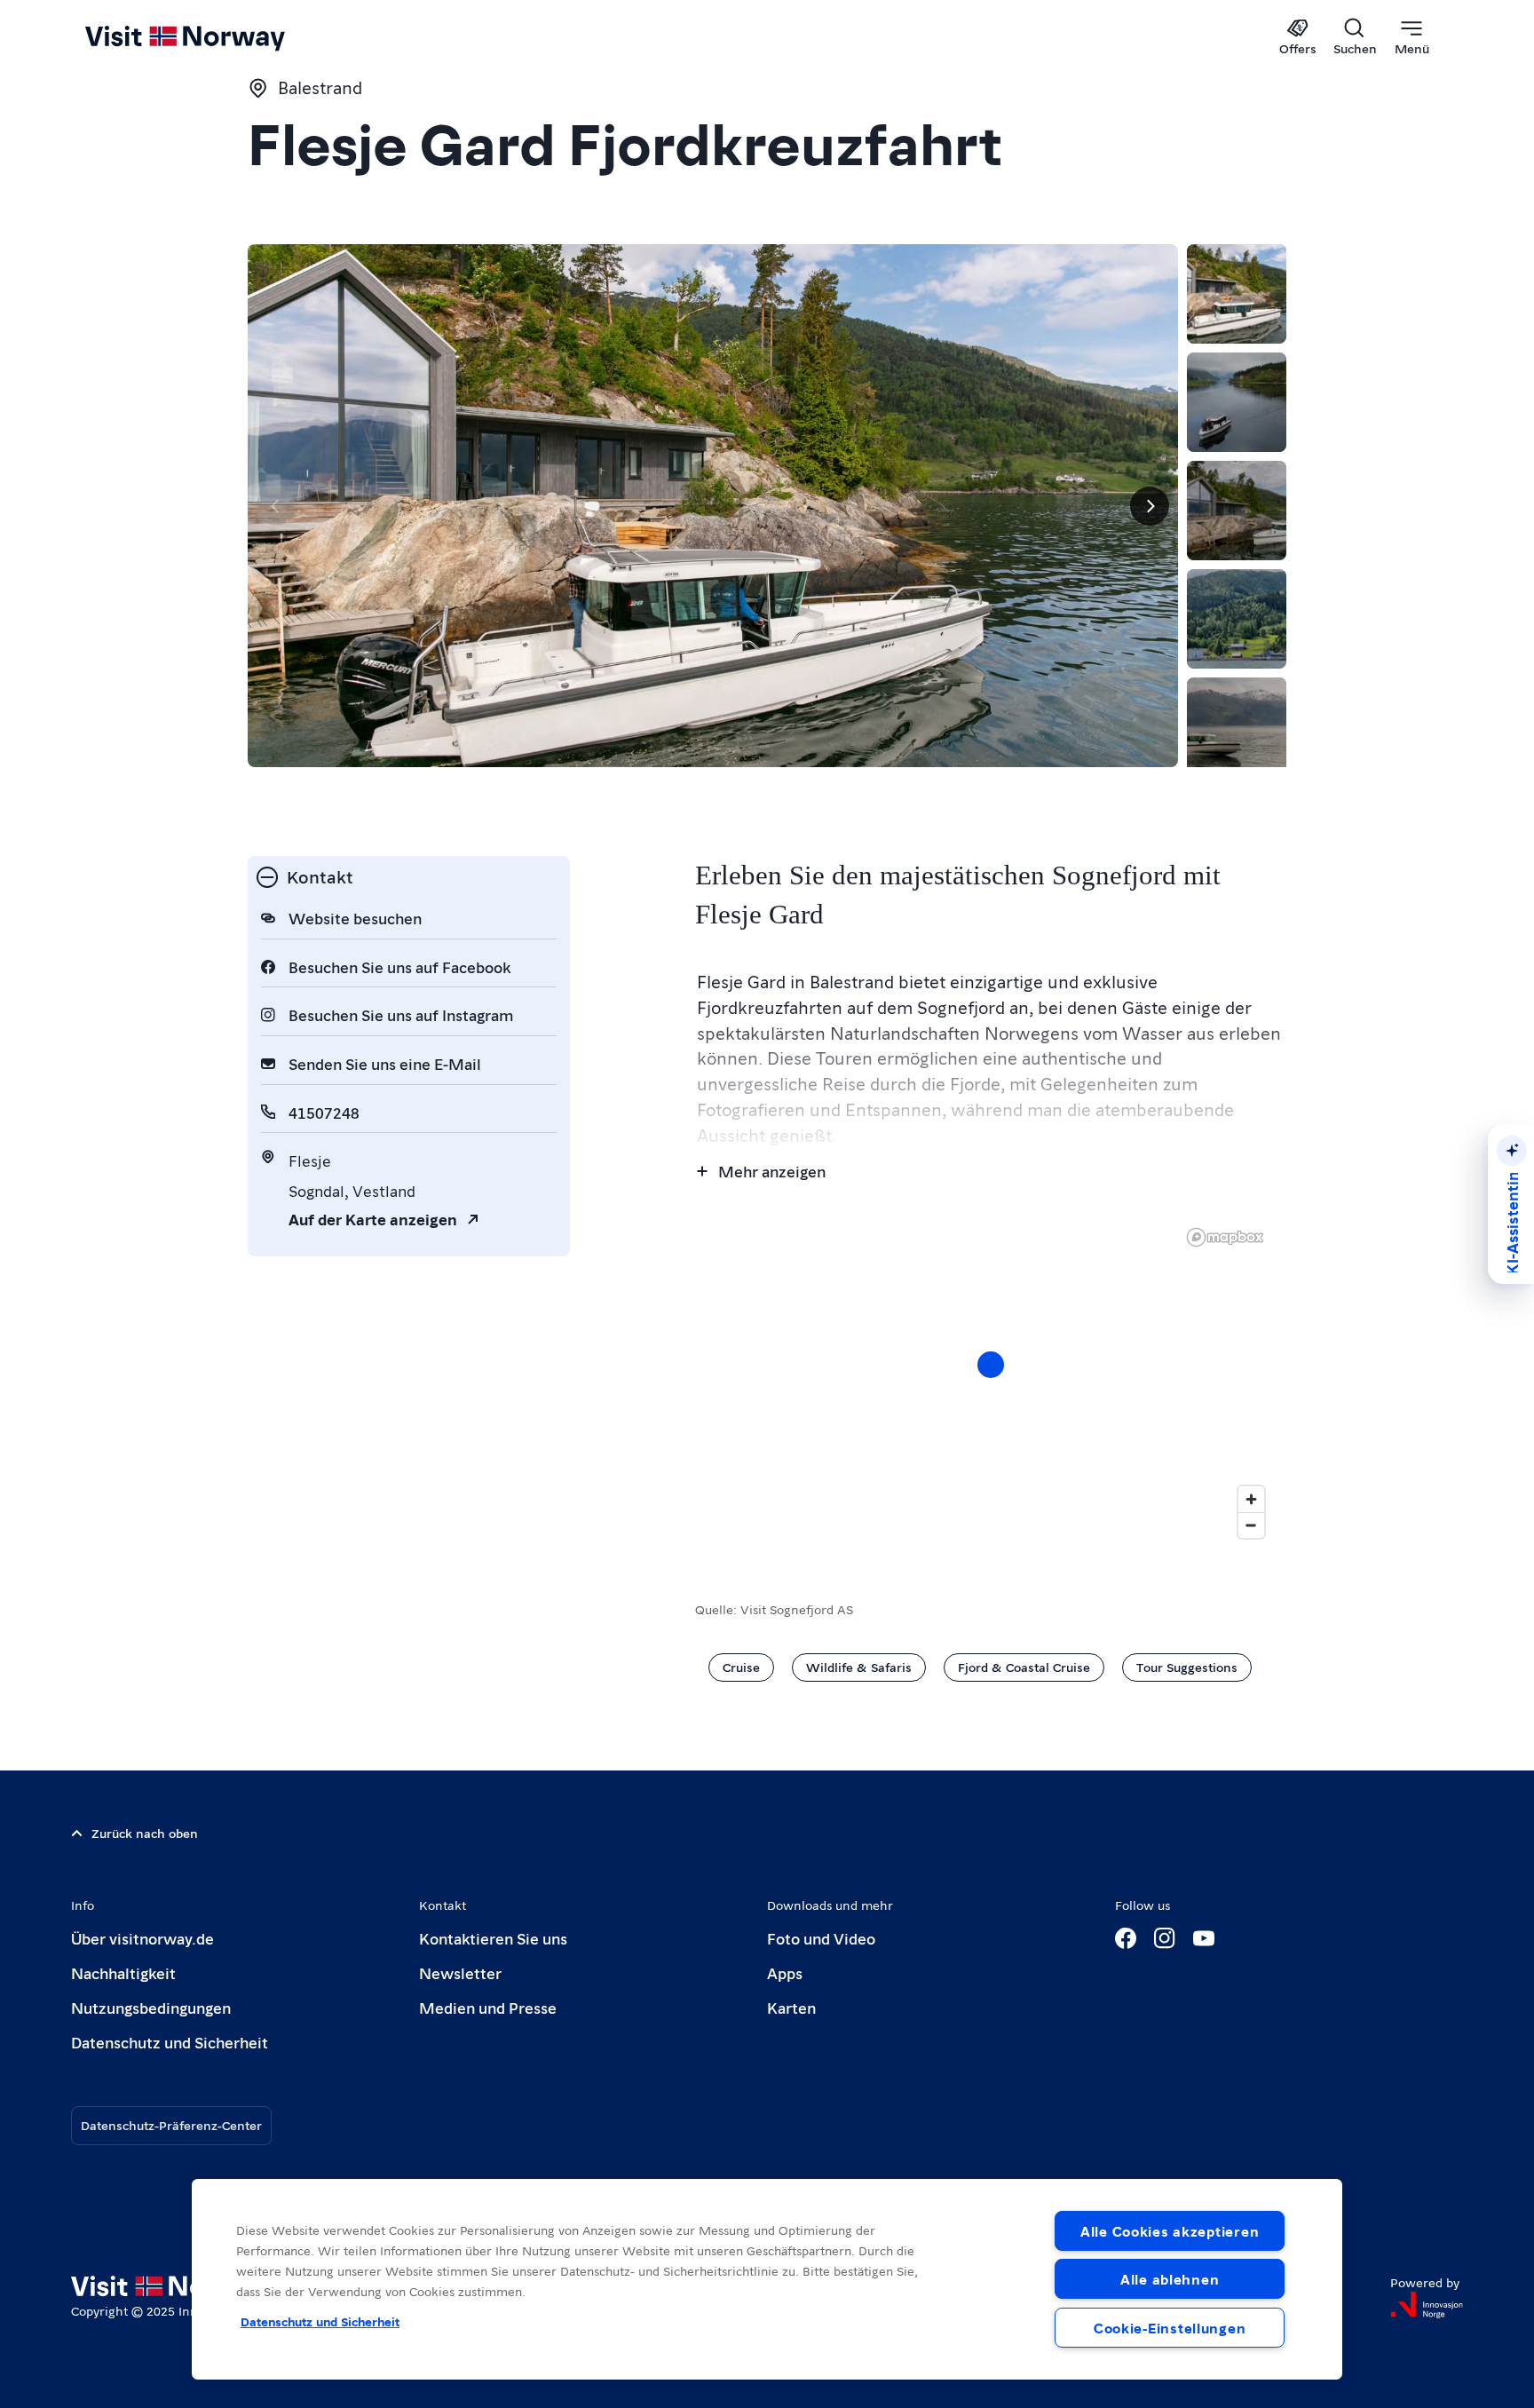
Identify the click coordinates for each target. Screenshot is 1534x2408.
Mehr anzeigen (772, 1171)
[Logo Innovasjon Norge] (1427, 2305)
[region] (767, 2279)
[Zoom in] (1251, 1499)
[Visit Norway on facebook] (1126, 1938)
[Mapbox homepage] (1225, 1237)
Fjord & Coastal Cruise (1024, 1667)
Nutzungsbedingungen (151, 2007)
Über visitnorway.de (142, 1938)
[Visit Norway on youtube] (1204, 1938)
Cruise (741, 1667)
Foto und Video (821, 1938)
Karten (791, 2007)
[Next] (1150, 506)
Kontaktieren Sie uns (493, 1938)
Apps (785, 1972)
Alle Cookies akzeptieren (1170, 2231)
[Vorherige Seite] (276, 506)
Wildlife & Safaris (859, 1667)
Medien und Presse (488, 2007)
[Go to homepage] (214, 37)
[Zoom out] (1251, 1525)
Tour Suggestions (1187, 1667)
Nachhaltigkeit (123, 1972)
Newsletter (460, 1972)
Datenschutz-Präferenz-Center (171, 2125)
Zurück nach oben (145, 1833)
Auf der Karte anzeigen (373, 1219)
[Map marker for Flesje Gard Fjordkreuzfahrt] (991, 1365)
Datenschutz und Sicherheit (170, 2042)
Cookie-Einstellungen (1170, 2328)
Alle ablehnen (1170, 2279)
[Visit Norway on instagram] (1165, 1938)
